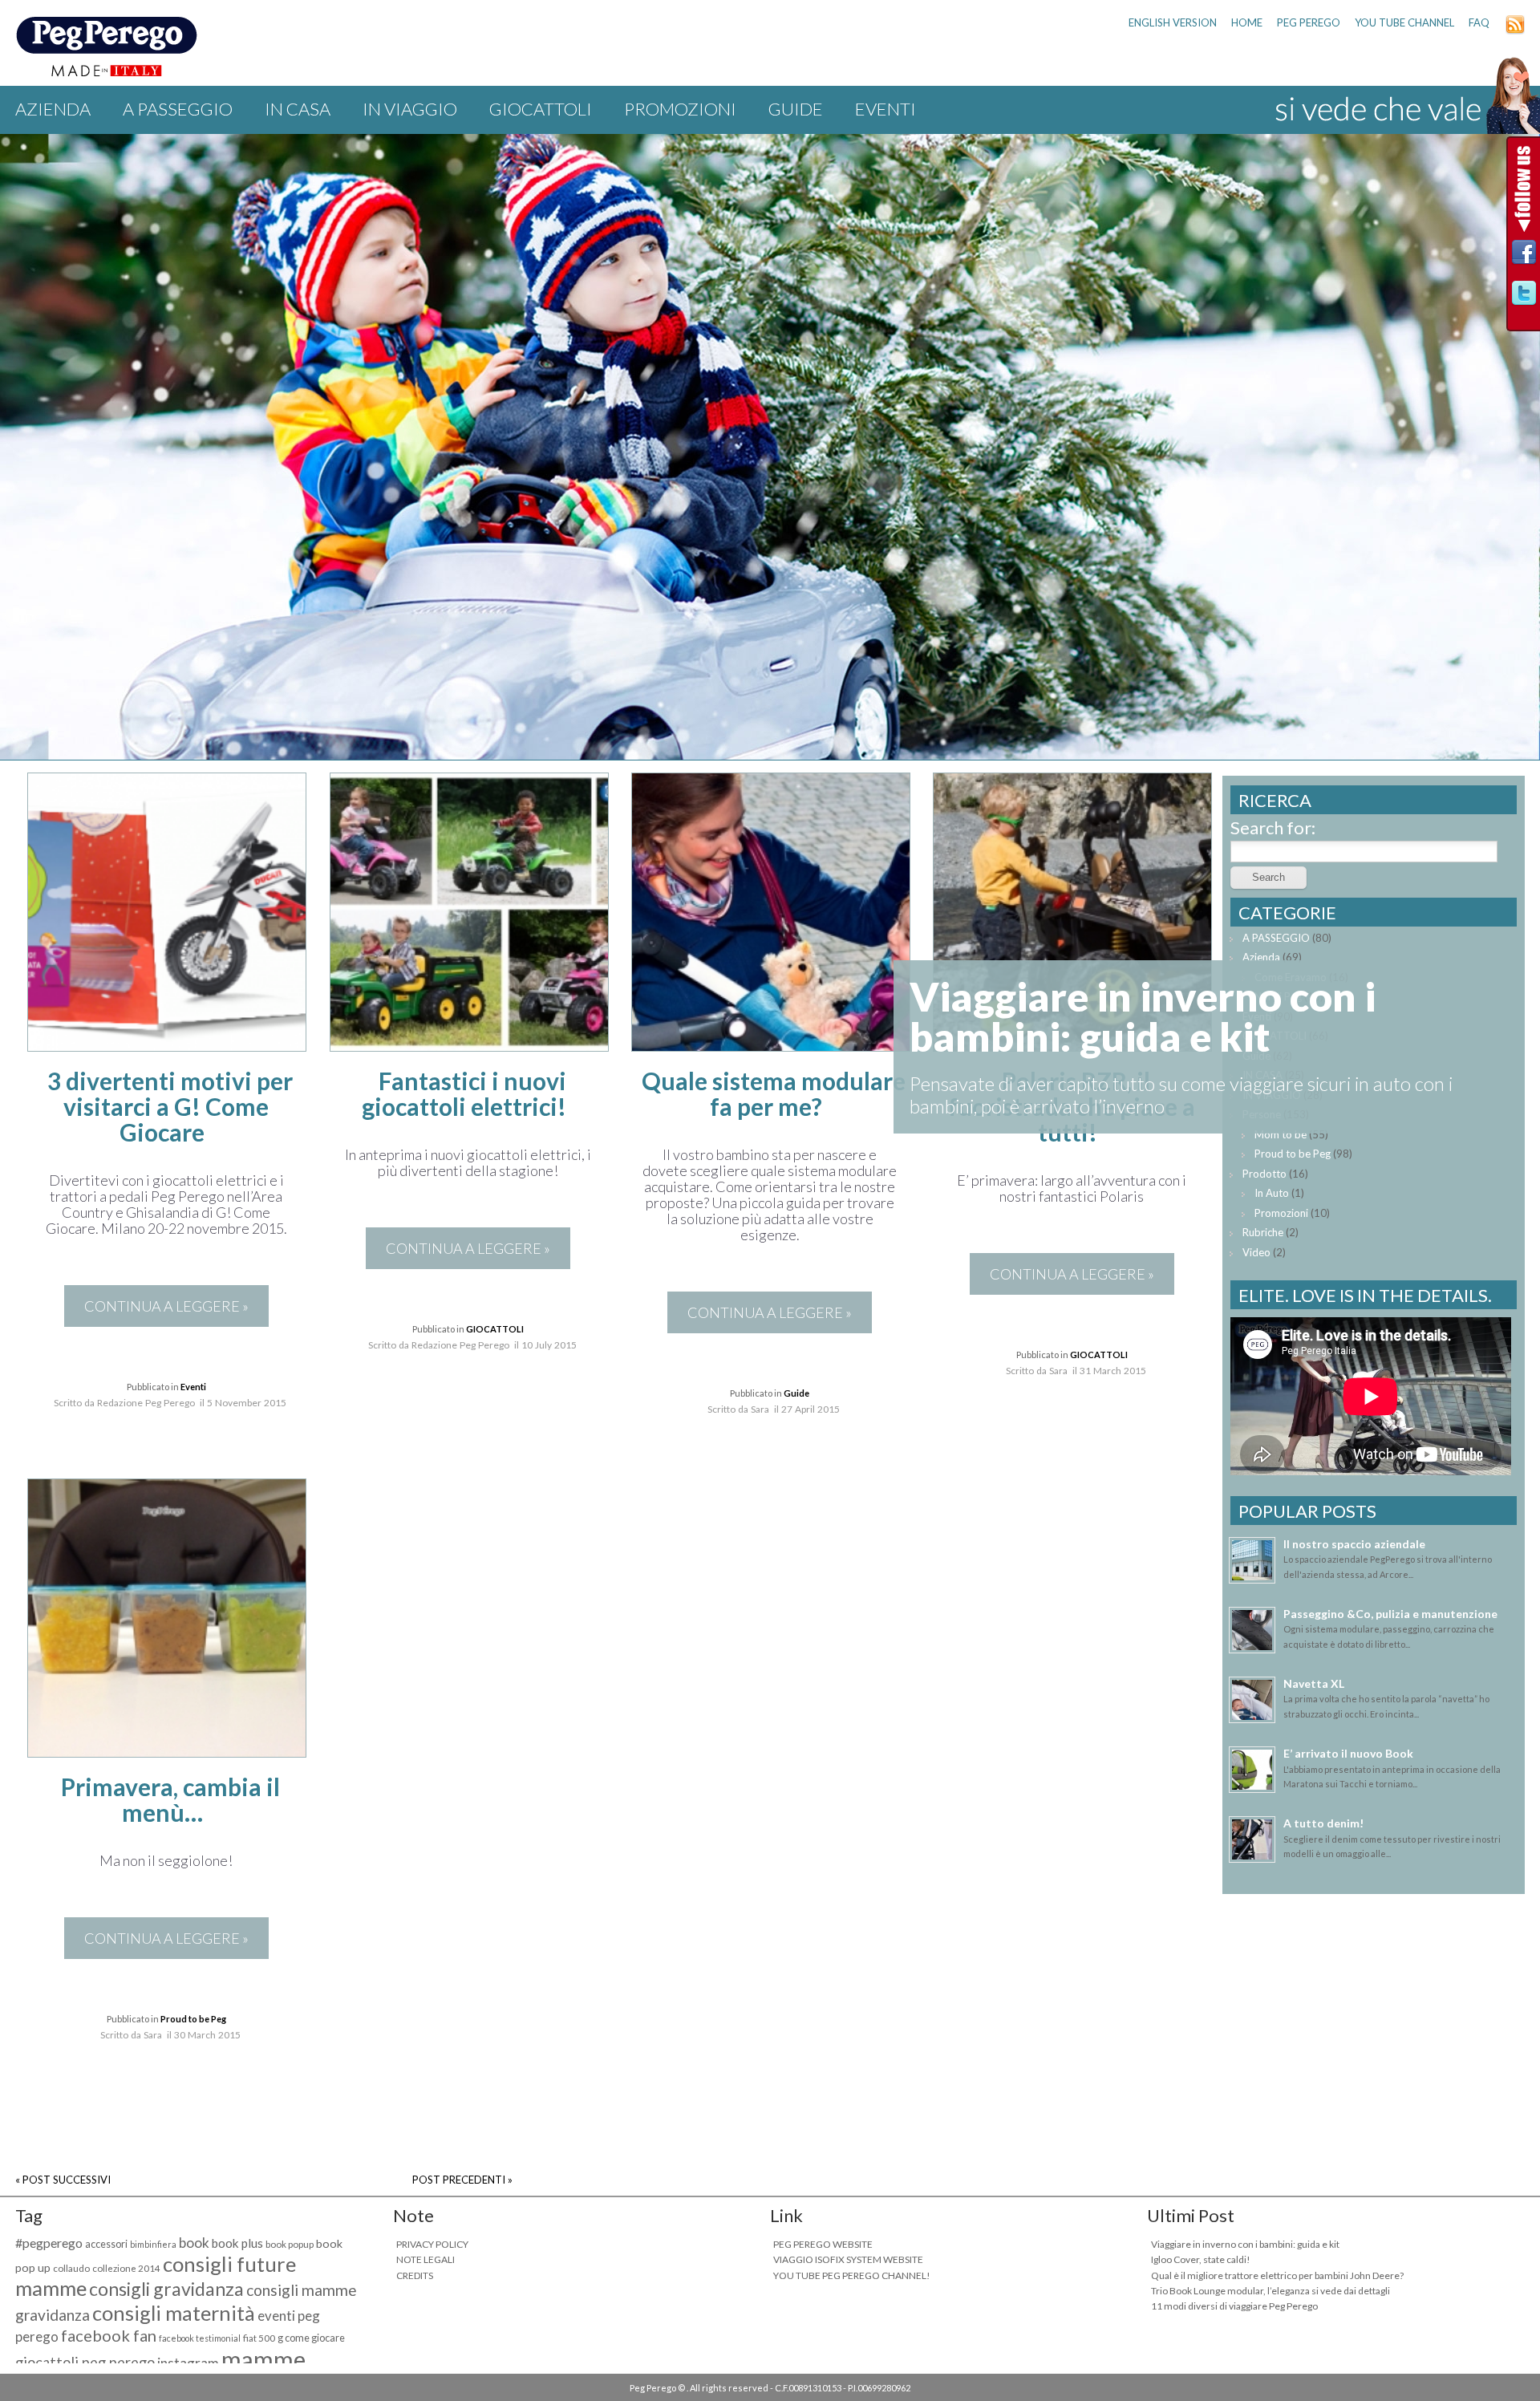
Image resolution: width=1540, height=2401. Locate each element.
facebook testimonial (200, 2338)
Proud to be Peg (193, 2019)
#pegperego (49, 2243)
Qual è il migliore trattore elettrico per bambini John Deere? (1277, 2275)
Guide (796, 109)
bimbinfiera (153, 2244)
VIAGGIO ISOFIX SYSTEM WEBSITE (848, 2259)
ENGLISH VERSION (1173, 22)
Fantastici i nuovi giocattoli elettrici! (464, 1093)
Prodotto (1264, 1174)
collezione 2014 (126, 2268)
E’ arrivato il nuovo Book (1348, 1753)
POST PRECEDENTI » (462, 2180)
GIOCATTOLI (541, 109)
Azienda (53, 109)
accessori (106, 2244)
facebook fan (109, 2335)
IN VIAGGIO (410, 109)
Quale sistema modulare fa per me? (774, 1093)
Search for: (1273, 827)
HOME (1247, 22)
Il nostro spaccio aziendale (1354, 1544)
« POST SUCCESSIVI (63, 2180)
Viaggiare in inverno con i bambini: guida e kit (1245, 2244)
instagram (188, 2363)
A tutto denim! (1323, 1823)
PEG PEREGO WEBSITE (823, 2244)
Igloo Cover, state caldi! (1201, 2259)
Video (1256, 1252)
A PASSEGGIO (178, 109)
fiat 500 (259, 2338)
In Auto (1272, 1193)
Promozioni (680, 109)
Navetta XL (1314, 1683)
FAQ (1479, 22)
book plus (237, 2243)
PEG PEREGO (1309, 22)
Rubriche (1263, 1232)
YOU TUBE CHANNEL (1404, 22)
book (194, 2243)
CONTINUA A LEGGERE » (166, 1306)
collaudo (71, 2268)
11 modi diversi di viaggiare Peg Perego (1234, 2306)
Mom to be (1281, 1134)
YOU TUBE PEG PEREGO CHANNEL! (852, 2275)
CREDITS (415, 2275)
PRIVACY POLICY (432, 2244)
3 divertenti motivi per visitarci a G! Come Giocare (170, 1106)
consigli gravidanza (166, 2289)
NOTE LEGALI (426, 2259)
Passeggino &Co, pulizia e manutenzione (1390, 1614)
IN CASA (298, 109)
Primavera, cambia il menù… (170, 1799)
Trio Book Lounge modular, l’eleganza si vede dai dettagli (1270, 2291)
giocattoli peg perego (85, 2362)
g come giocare (311, 2338)
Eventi (885, 109)
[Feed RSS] (1515, 30)
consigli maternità (174, 2313)
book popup (290, 2244)
